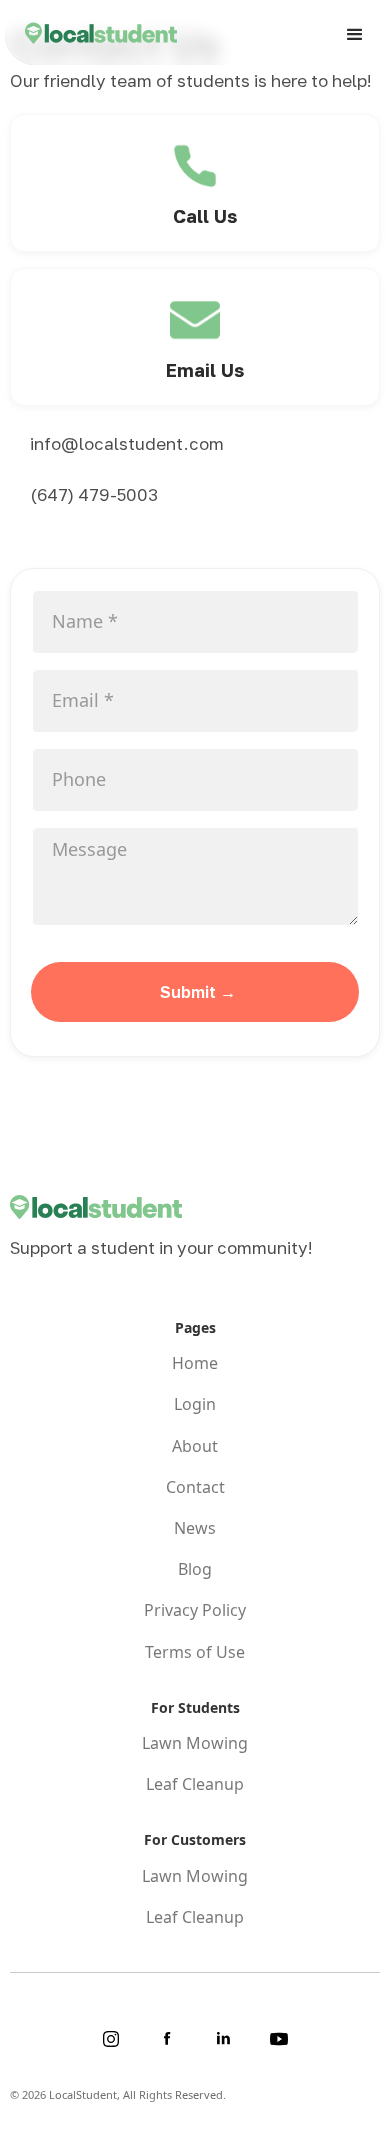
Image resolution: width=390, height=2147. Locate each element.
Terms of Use (195, 1652)
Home (195, 1363)
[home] (91, 35)
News (195, 1528)
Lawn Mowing (195, 1743)
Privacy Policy (195, 1610)
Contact (195, 1487)
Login (195, 1404)
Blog (195, 1569)
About (195, 1446)
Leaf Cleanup (195, 1784)
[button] (355, 35)
